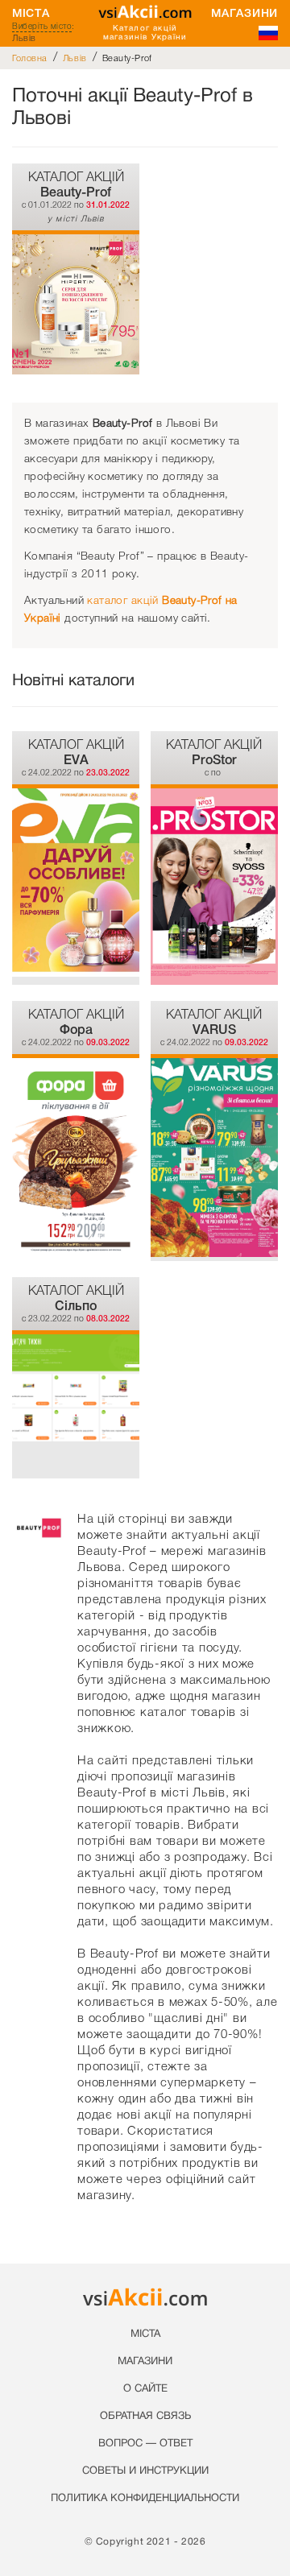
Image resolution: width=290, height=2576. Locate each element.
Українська (268, 33)
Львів (75, 58)
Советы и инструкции (145, 2471)
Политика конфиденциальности (145, 2499)
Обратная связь (145, 2417)
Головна (30, 58)
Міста (31, 13)
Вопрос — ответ (145, 2444)
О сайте (145, 2389)
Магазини (244, 13)
